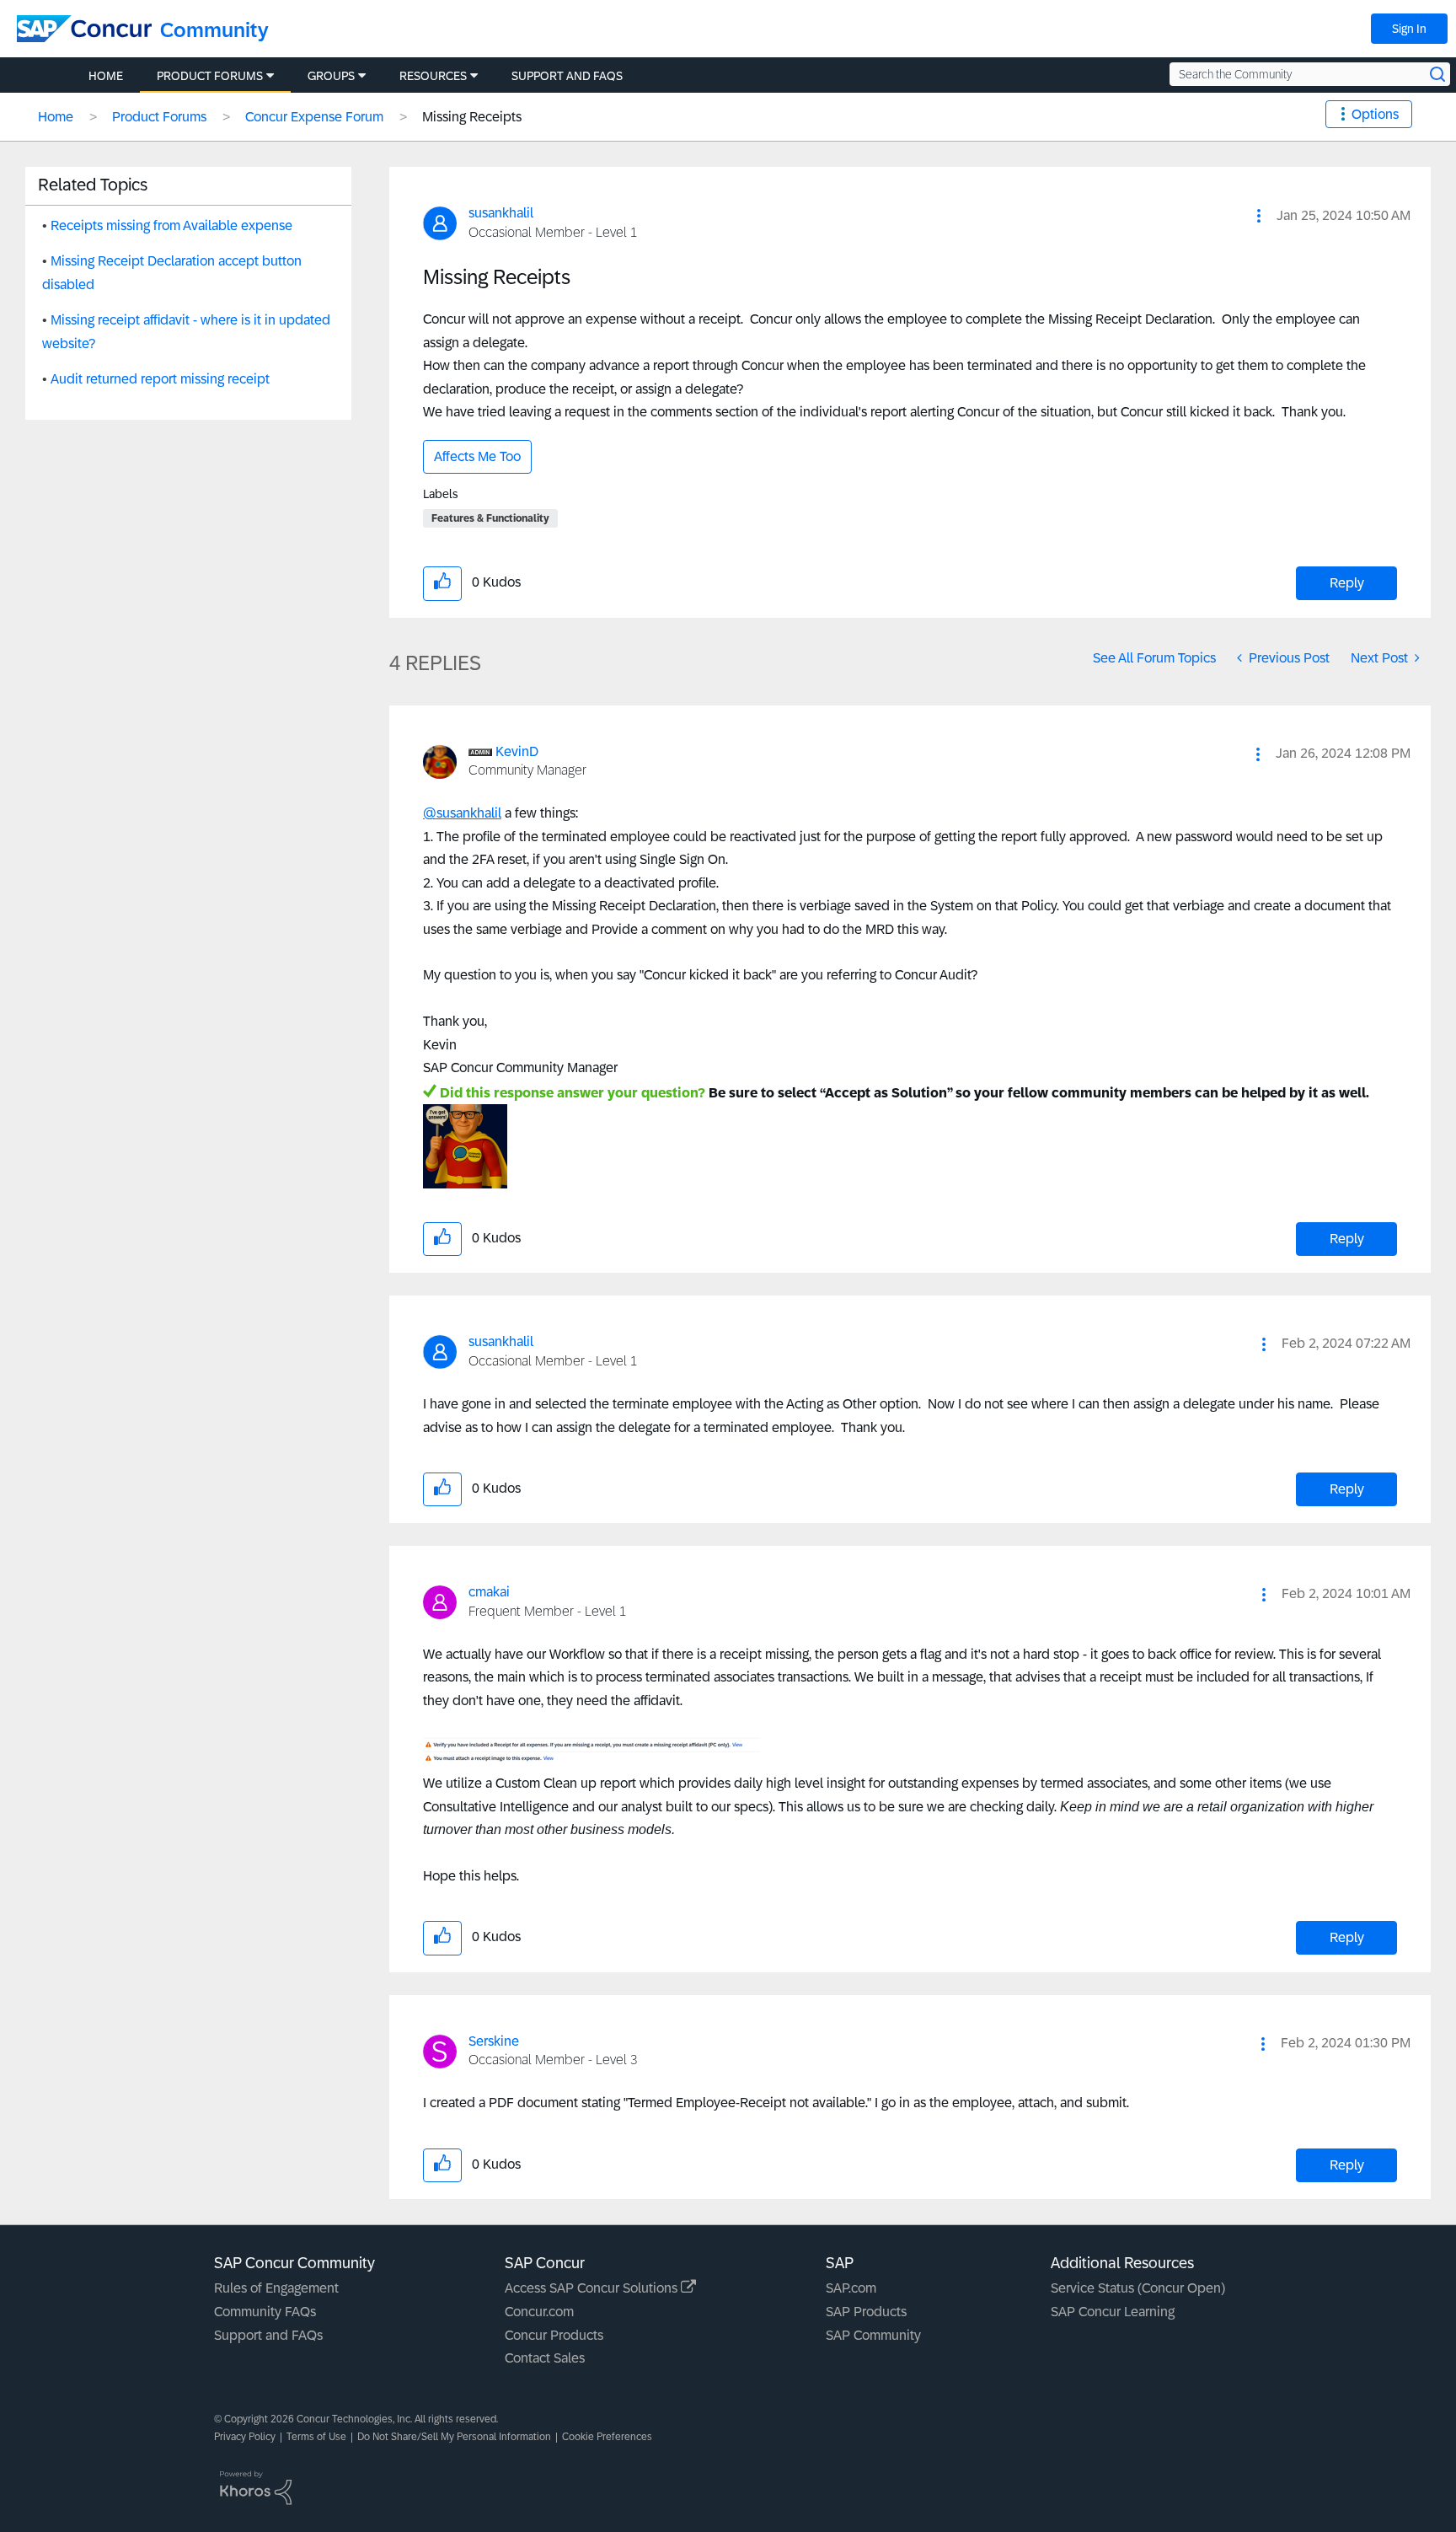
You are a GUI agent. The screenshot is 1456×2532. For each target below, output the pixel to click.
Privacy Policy (245, 2437)
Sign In (1409, 29)
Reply (1347, 583)
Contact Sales (545, 2358)
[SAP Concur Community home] (84, 29)
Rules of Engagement (276, 2288)
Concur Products (554, 2335)
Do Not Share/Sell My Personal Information (454, 2437)
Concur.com (539, 2312)
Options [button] (1375, 114)
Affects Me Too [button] (477, 456)
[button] (1259, 216)
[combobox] (1310, 74)
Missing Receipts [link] (472, 117)
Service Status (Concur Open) (1138, 2288)
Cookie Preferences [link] (607, 2437)
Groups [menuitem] (331, 76)
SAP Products (866, 2312)
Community (214, 30)
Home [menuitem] (106, 76)
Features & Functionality (490, 518)
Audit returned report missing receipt (160, 379)
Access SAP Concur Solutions (593, 2288)
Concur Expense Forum (314, 117)
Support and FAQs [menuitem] (567, 76)
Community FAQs (265, 2312)
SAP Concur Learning (1113, 2312)
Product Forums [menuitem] (210, 76)
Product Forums (159, 117)
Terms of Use (316, 2437)
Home (56, 117)
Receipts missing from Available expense (171, 225)
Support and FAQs (268, 2335)
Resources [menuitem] (433, 76)
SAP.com (851, 2288)
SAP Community (873, 2335)
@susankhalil (462, 813)
